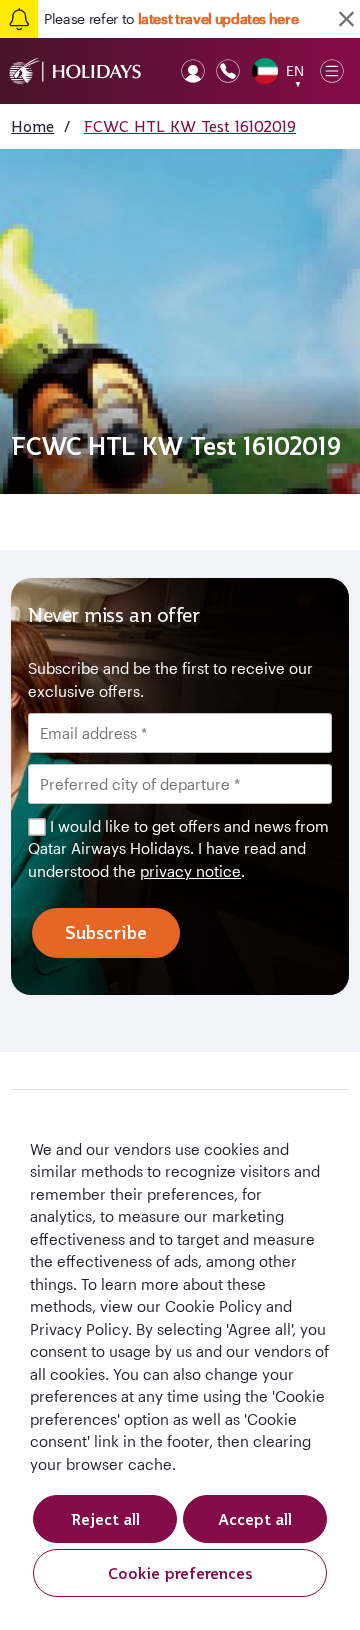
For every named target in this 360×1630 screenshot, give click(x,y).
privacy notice (190, 871)
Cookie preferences (180, 1573)
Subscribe (106, 932)
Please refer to (171, 18)
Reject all (105, 1519)
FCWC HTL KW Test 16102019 (190, 126)
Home (32, 126)
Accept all (255, 1519)
